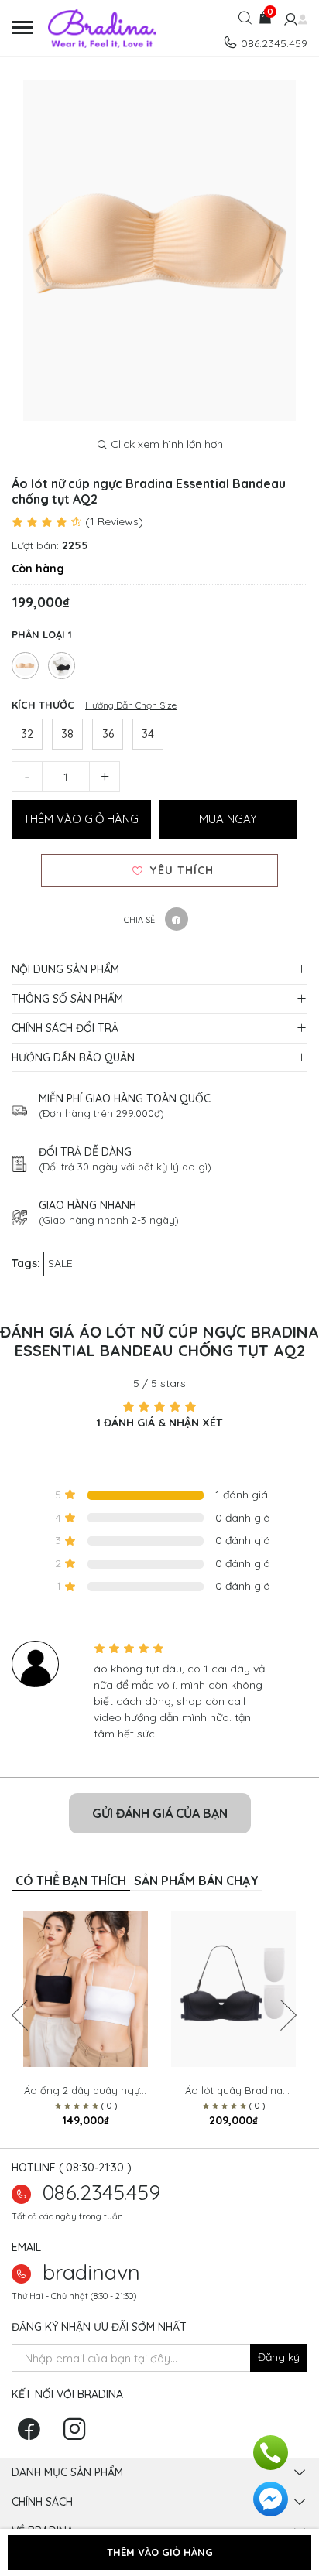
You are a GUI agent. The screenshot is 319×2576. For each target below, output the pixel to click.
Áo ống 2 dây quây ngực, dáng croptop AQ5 (86, 2091)
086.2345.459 (101, 2192)
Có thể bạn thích (71, 1881)
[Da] (25, 666)
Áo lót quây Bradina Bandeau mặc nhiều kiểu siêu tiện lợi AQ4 (233, 2091)
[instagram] (78, 2434)
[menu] (24, 28)
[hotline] (271, 2451)
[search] (245, 22)
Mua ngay (228, 819)
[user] (288, 21)
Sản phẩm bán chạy (196, 1881)
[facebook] (33, 2434)
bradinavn (91, 2272)
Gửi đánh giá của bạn (160, 1813)
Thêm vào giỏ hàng (81, 819)
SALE (60, 1263)
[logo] (116, 29)
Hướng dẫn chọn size (131, 705)
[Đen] (62, 666)
